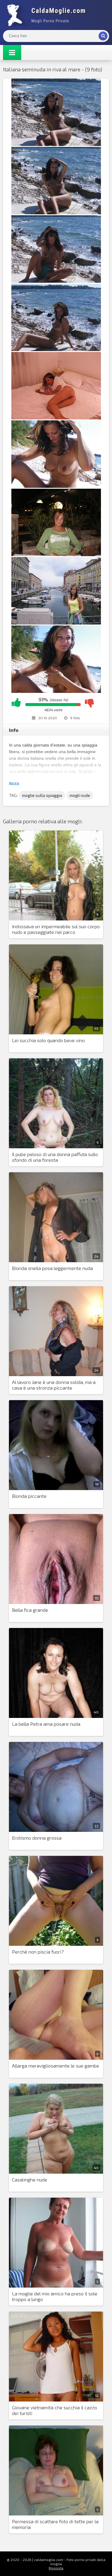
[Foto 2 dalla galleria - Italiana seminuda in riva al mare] (56, 212)
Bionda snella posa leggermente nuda (52, 1268)
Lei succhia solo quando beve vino (48, 1040)
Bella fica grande (30, 1610)
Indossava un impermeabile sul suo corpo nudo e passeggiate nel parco (56, 929)
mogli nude (80, 795)
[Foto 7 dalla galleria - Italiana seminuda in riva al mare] (56, 554)
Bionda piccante (29, 1496)
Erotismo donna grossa (37, 1838)
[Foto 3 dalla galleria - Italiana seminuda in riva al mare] (56, 281)
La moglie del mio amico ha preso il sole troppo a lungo (55, 2296)
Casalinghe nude (30, 2179)
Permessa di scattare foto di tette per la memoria (55, 2524)
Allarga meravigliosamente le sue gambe (56, 2066)
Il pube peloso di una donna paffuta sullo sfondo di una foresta (55, 1157)
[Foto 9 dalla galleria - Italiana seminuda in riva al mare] (56, 691)
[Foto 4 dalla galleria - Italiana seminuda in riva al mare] (56, 349)
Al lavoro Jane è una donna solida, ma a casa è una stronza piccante (54, 1385)
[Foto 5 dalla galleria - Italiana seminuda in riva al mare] (56, 417)
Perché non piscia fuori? (38, 1952)
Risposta (56, 2568)
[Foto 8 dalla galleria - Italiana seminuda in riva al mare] (56, 623)
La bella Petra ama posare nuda (46, 1724)
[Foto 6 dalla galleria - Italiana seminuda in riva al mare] (56, 486)
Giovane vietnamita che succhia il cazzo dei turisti (55, 2410)
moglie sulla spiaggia (42, 795)
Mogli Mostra (48, 15)
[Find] (103, 36)
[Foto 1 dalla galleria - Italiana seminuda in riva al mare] (56, 144)
